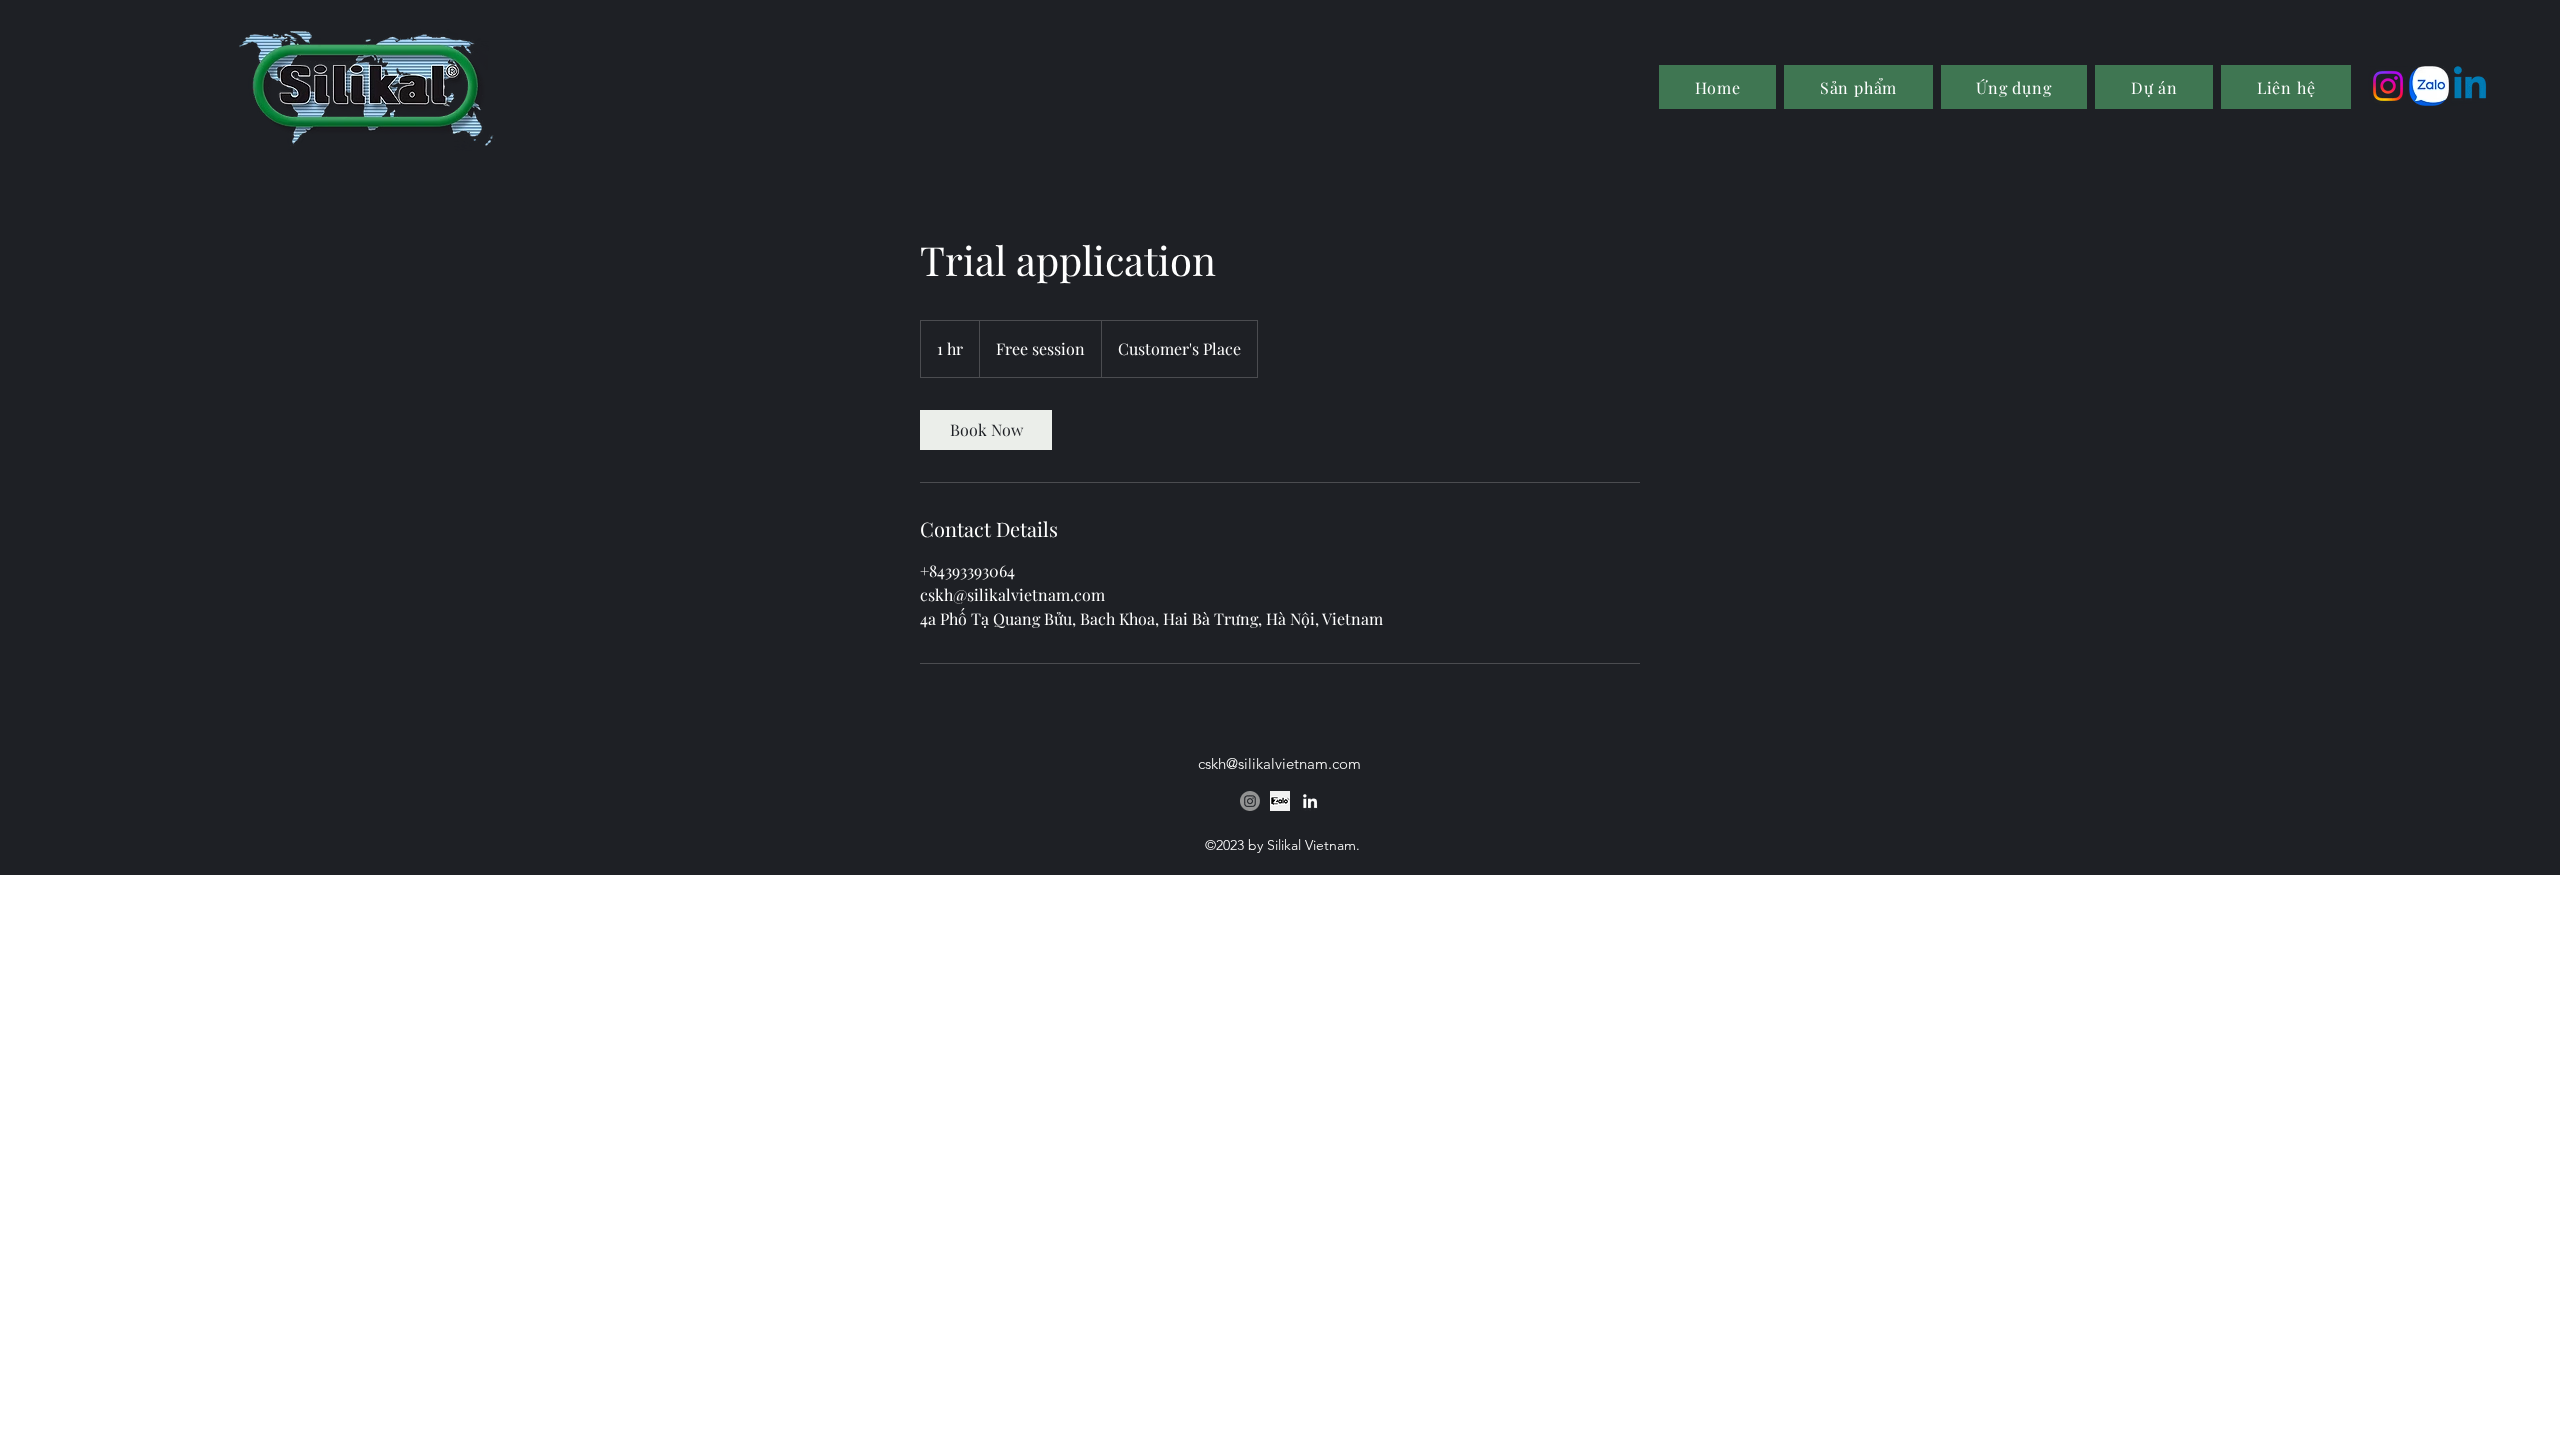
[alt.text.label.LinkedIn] (2470, 86)
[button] (2014, 87)
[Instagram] (2388, 86)
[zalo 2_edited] (2429, 86)
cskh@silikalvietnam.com (1279, 763)
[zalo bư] (1280, 801)
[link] (986, 430)
